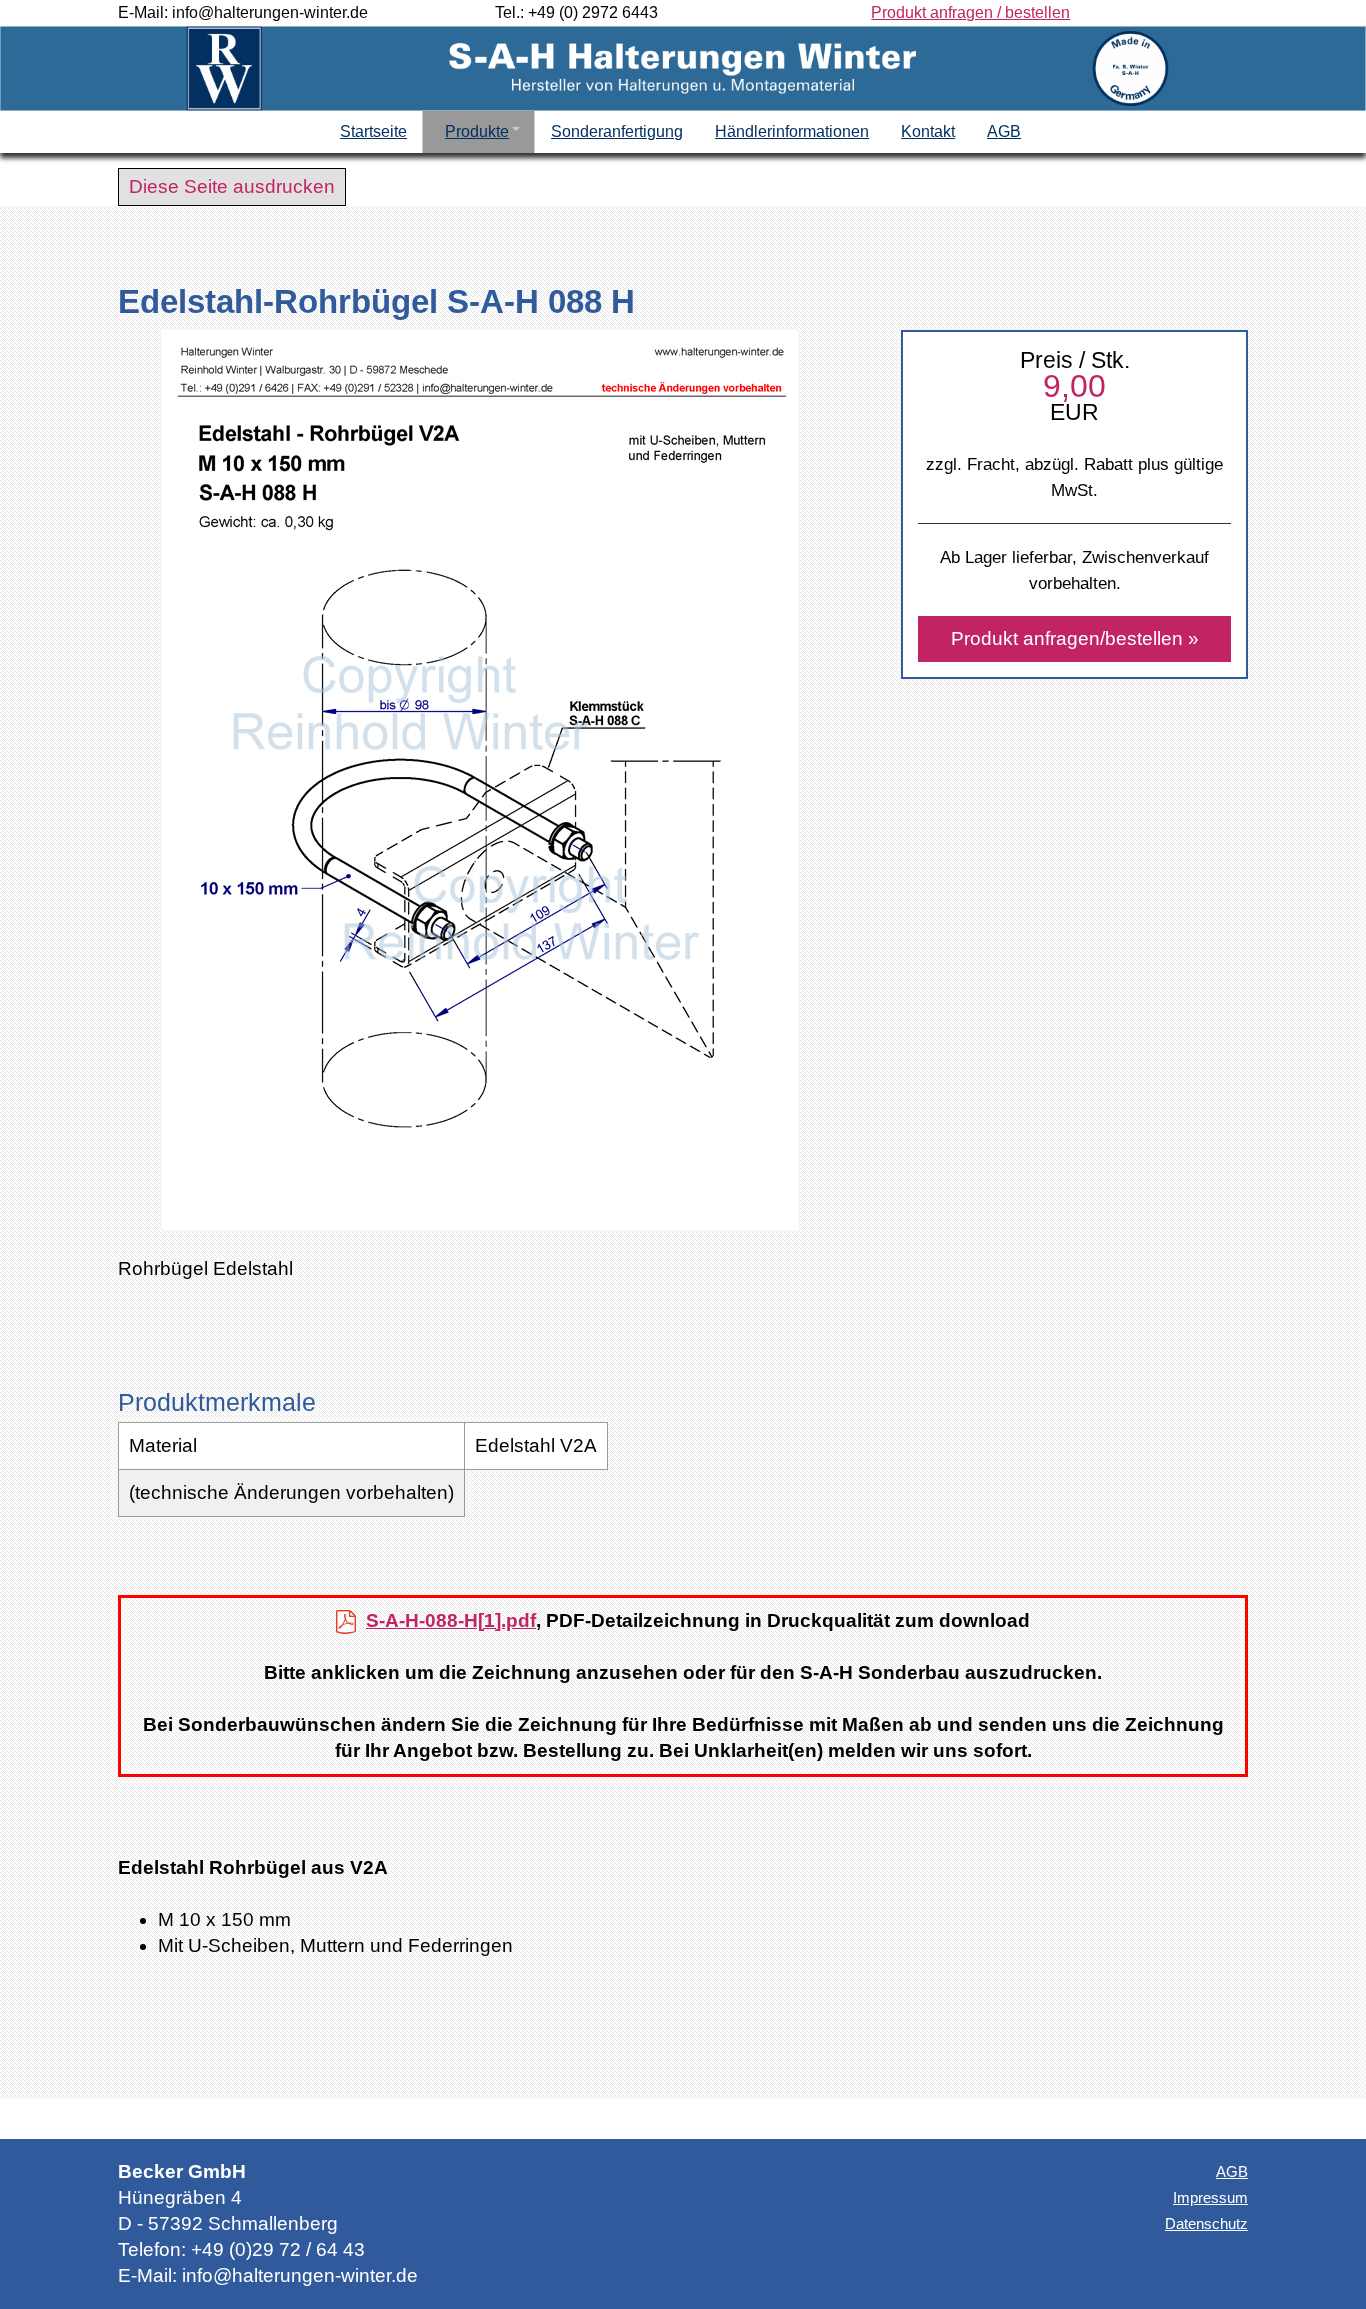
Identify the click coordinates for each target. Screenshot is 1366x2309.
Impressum (1210, 2197)
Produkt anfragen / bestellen (970, 12)
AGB (1232, 2171)
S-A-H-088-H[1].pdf (451, 1620)
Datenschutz (1206, 2223)
